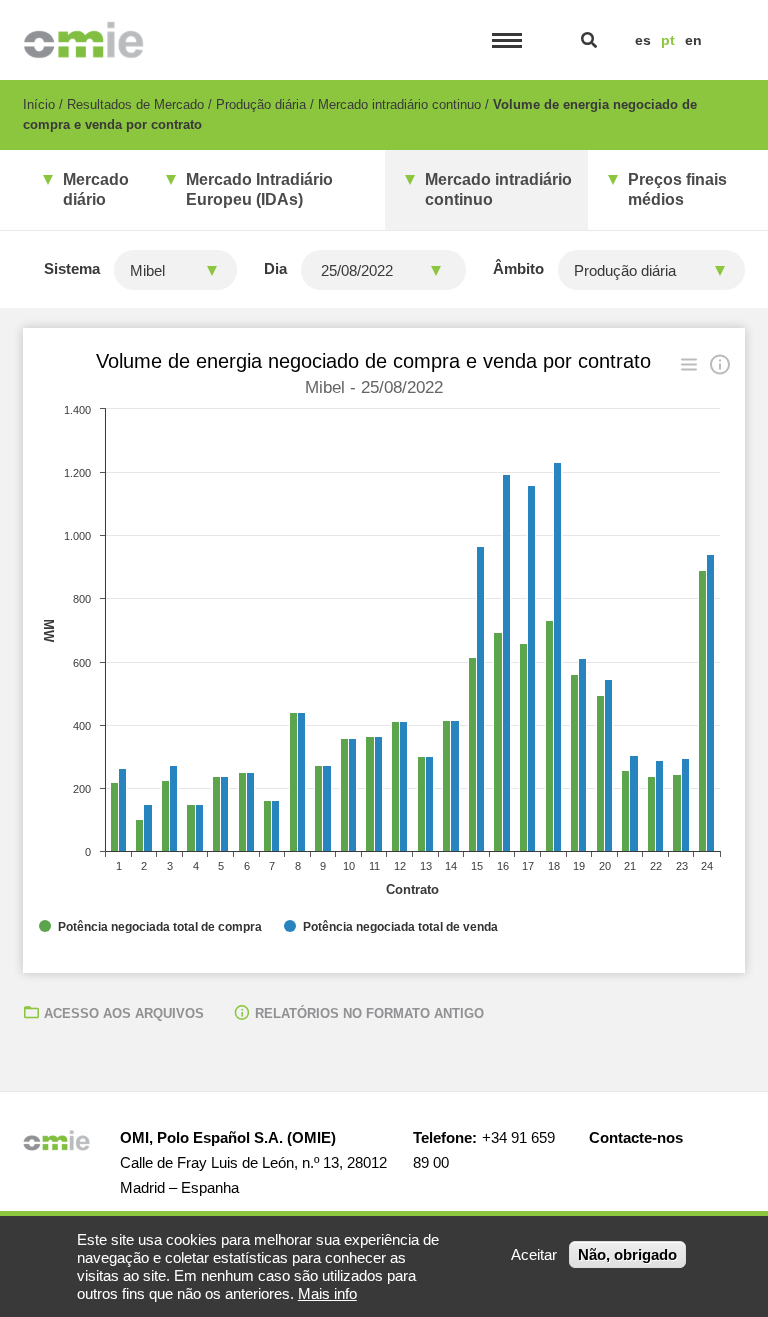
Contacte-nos (636, 1137)
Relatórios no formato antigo (369, 1013)
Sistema (72, 268)
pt (668, 40)
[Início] (83, 40)
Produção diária (261, 104)
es (643, 40)
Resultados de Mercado (135, 104)
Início (39, 104)
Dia (275, 268)
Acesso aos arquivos (124, 1013)
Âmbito (518, 268)
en (693, 40)
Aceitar (534, 1254)
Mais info (327, 1293)
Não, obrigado (627, 1254)
